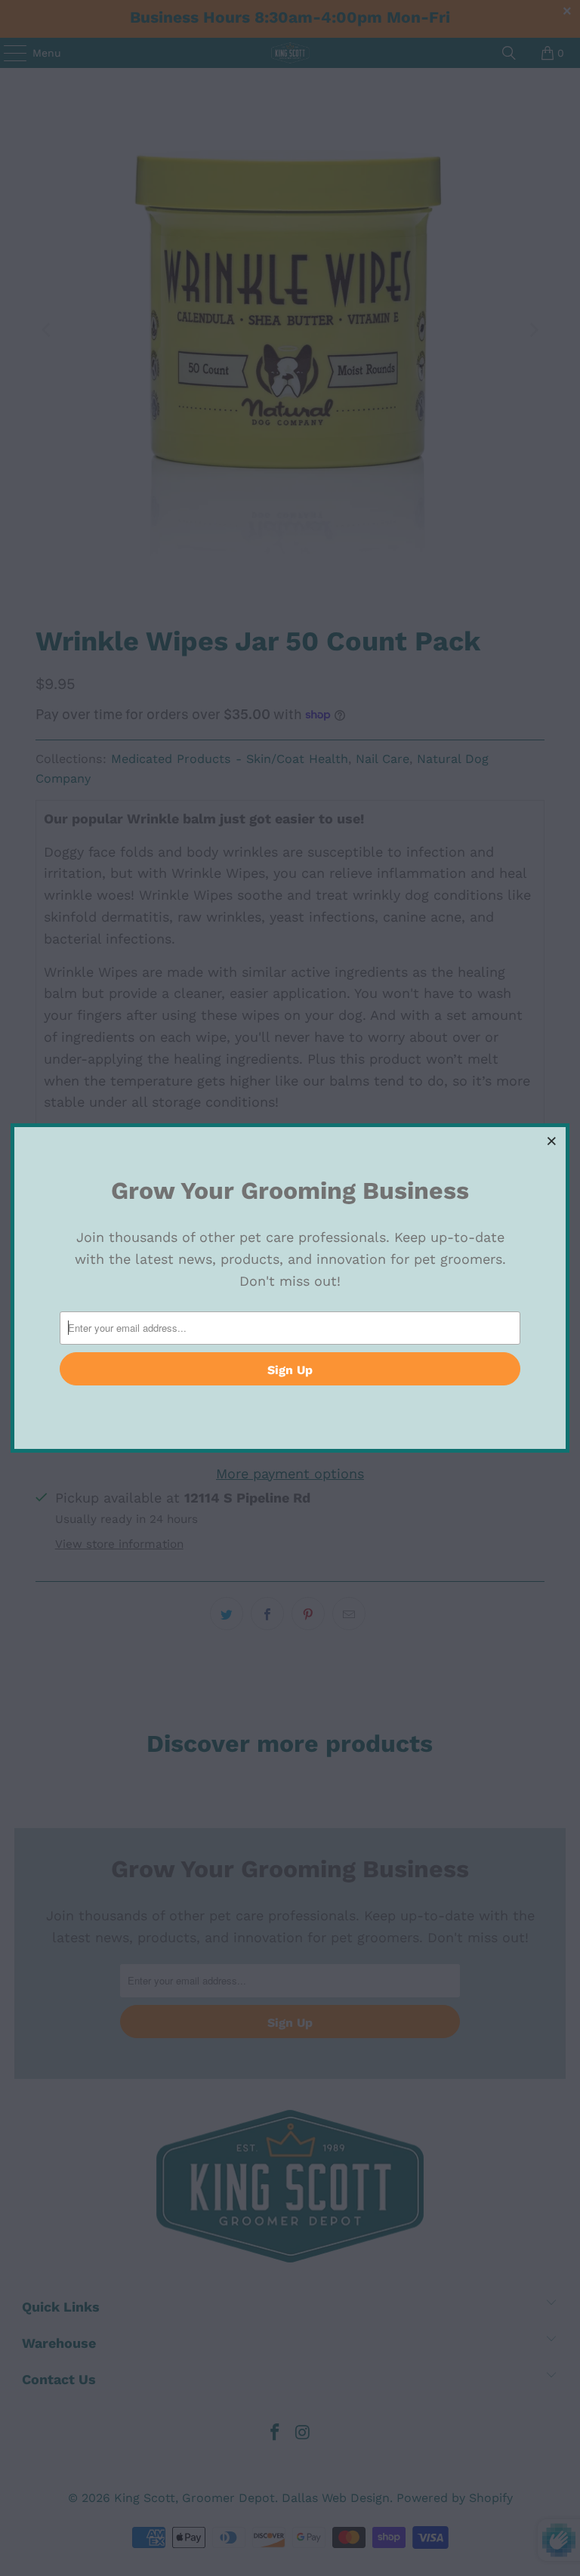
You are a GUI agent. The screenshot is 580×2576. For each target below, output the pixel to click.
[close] (552, 1141)
